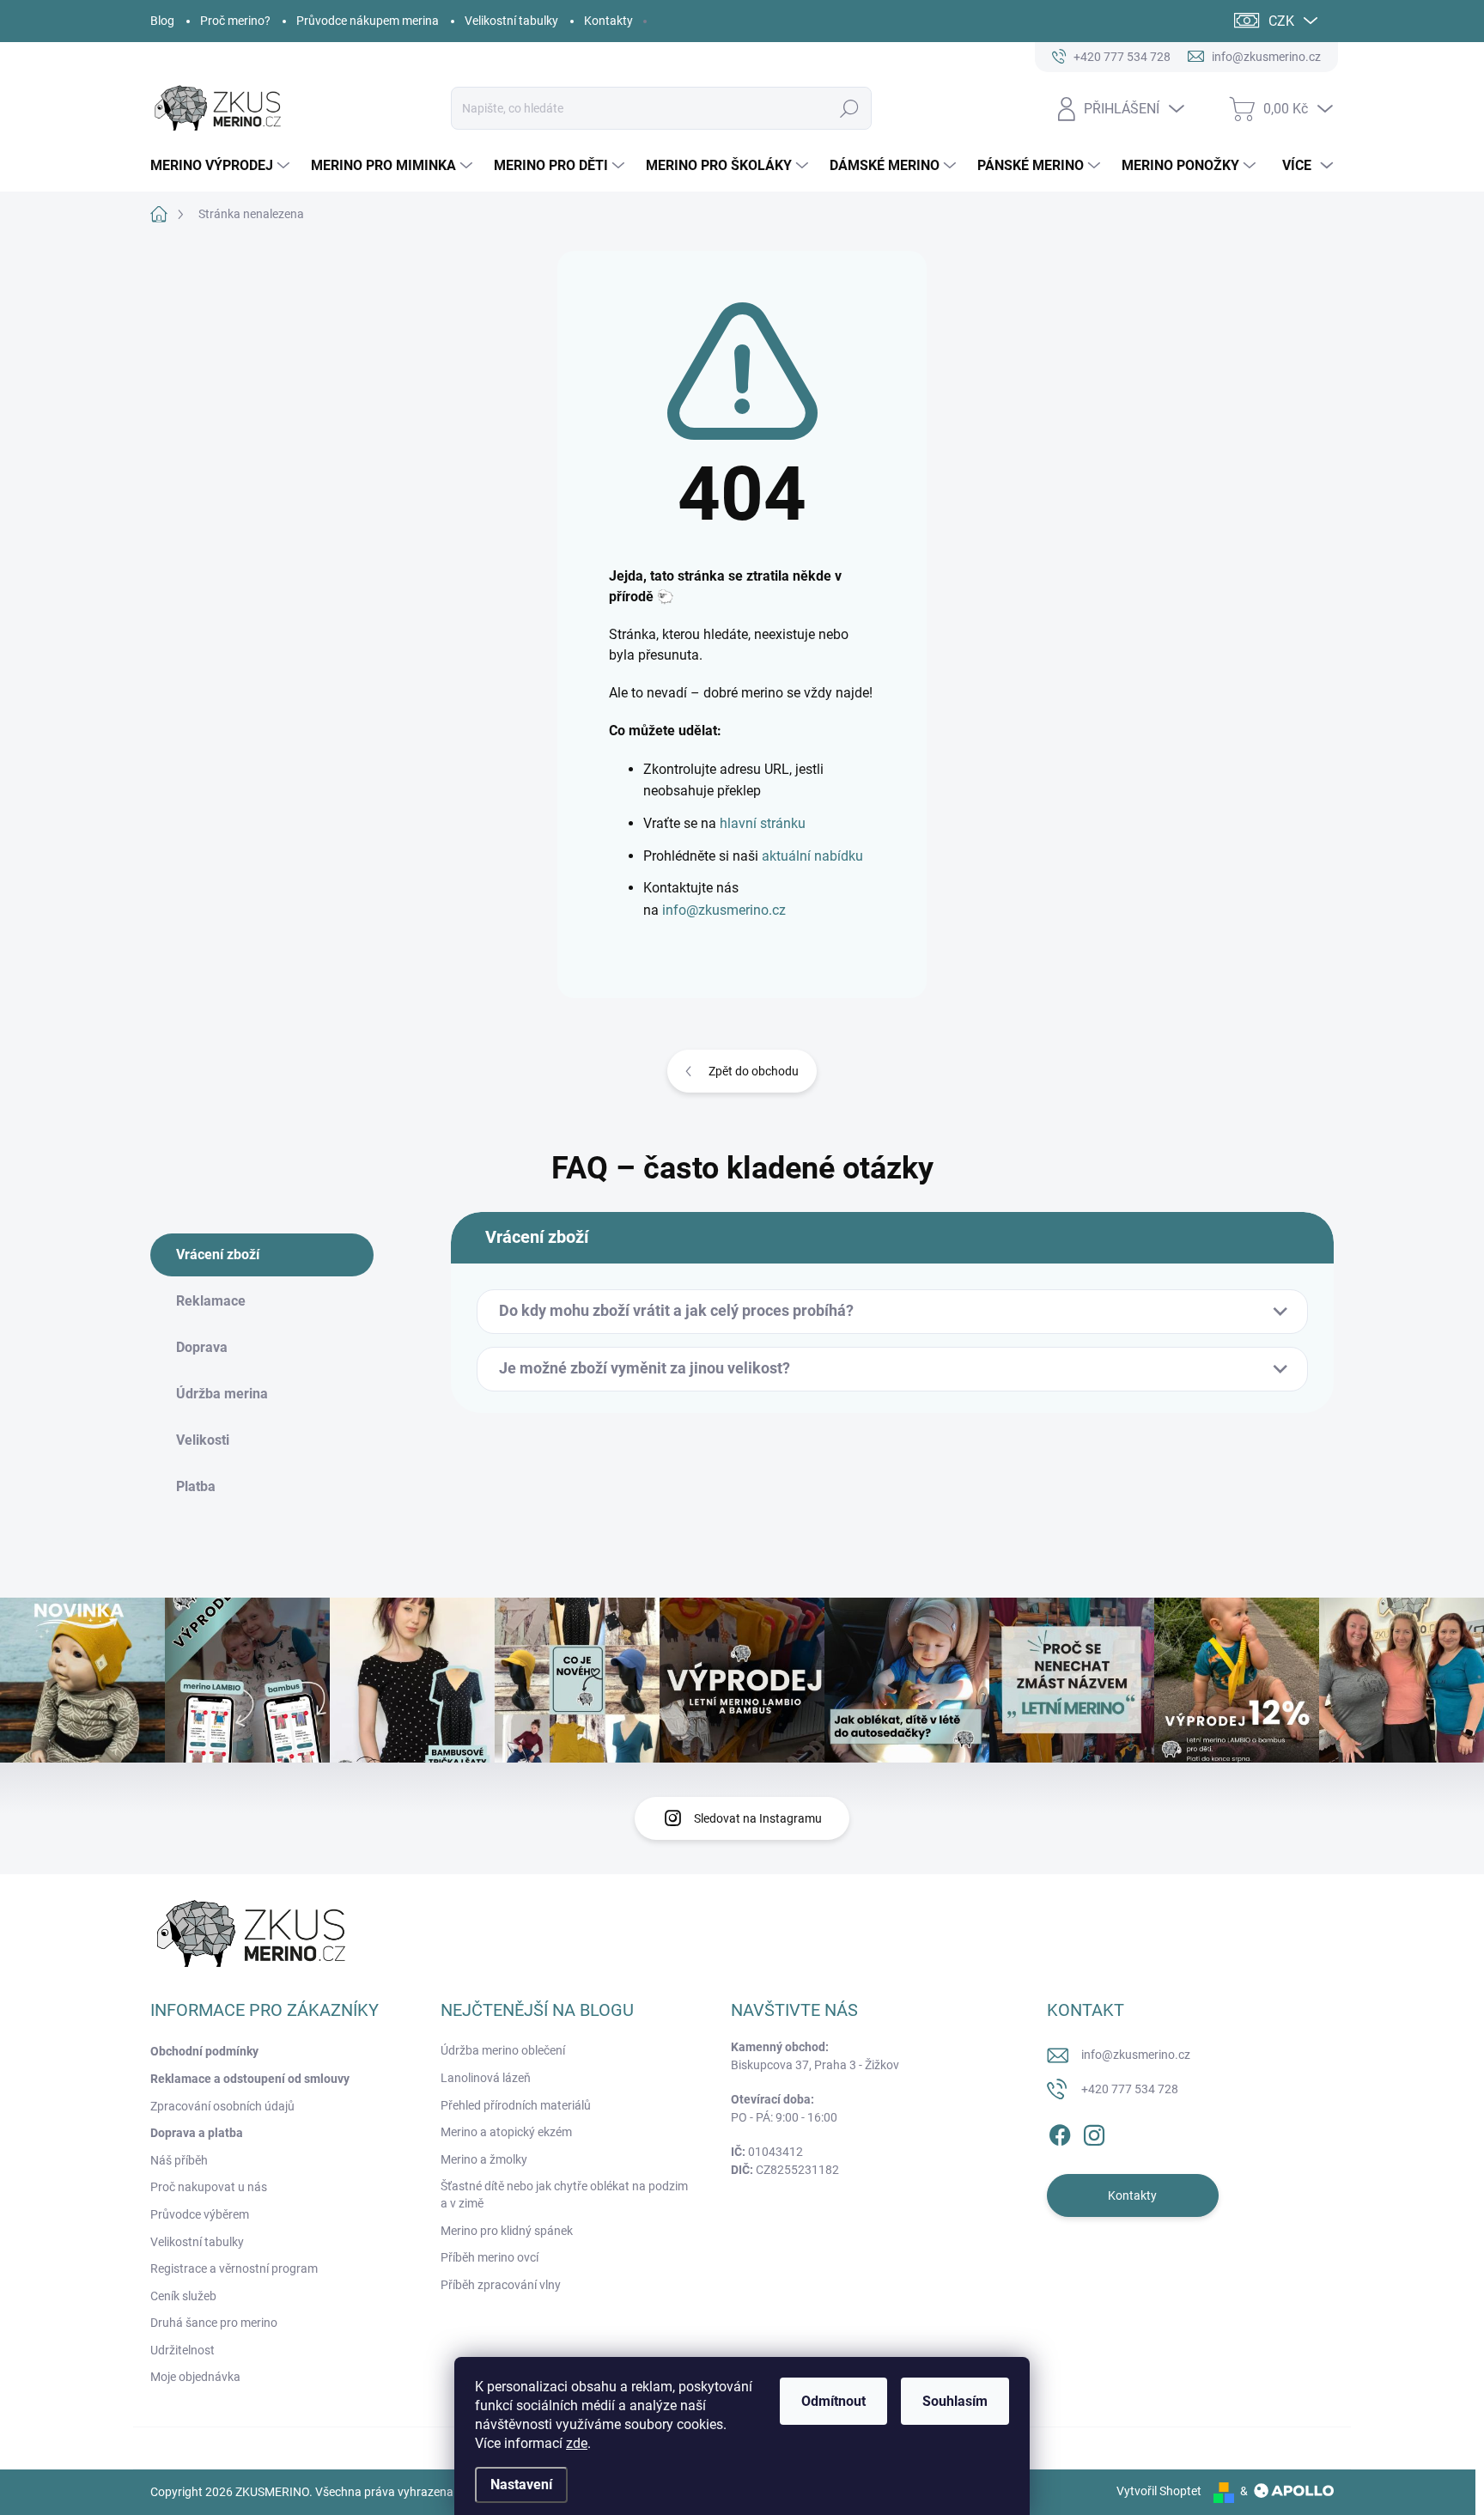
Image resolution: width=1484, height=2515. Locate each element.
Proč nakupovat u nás (209, 2187)
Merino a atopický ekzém (506, 2132)
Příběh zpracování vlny (501, 2285)
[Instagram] (1094, 2133)
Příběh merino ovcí (490, 2257)
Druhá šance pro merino (214, 2323)
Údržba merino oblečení (503, 2050)
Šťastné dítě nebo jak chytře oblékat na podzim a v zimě (564, 2195)
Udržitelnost (182, 2350)
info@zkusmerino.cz (724, 910)
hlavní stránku (763, 823)
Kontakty (608, 21)
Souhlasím (955, 2401)
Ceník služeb (183, 2296)
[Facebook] (1060, 2133)
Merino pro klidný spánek (507, 2231)
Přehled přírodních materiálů (516, 2105)
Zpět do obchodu (754, 1071)
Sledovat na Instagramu (758, 1818)
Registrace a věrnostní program (234, 2268)
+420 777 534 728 (1130, 2089)
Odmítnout (833, 2401)
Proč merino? (235, 21)
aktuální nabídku (812, 856)
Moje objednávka (195, 2377)
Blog (162, 21)
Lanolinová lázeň (486, 2078)
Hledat (850, 108)
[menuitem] (222, 166)
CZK (1281, 21)
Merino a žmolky (484, 2159)
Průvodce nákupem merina (368, 21)
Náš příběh (179, 2160)
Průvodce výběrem (200, 2214)
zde (577, 2443)
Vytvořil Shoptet (1159, 2491)
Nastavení (521, 2485)
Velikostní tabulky (511, 21)
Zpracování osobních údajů (222, 2106)
